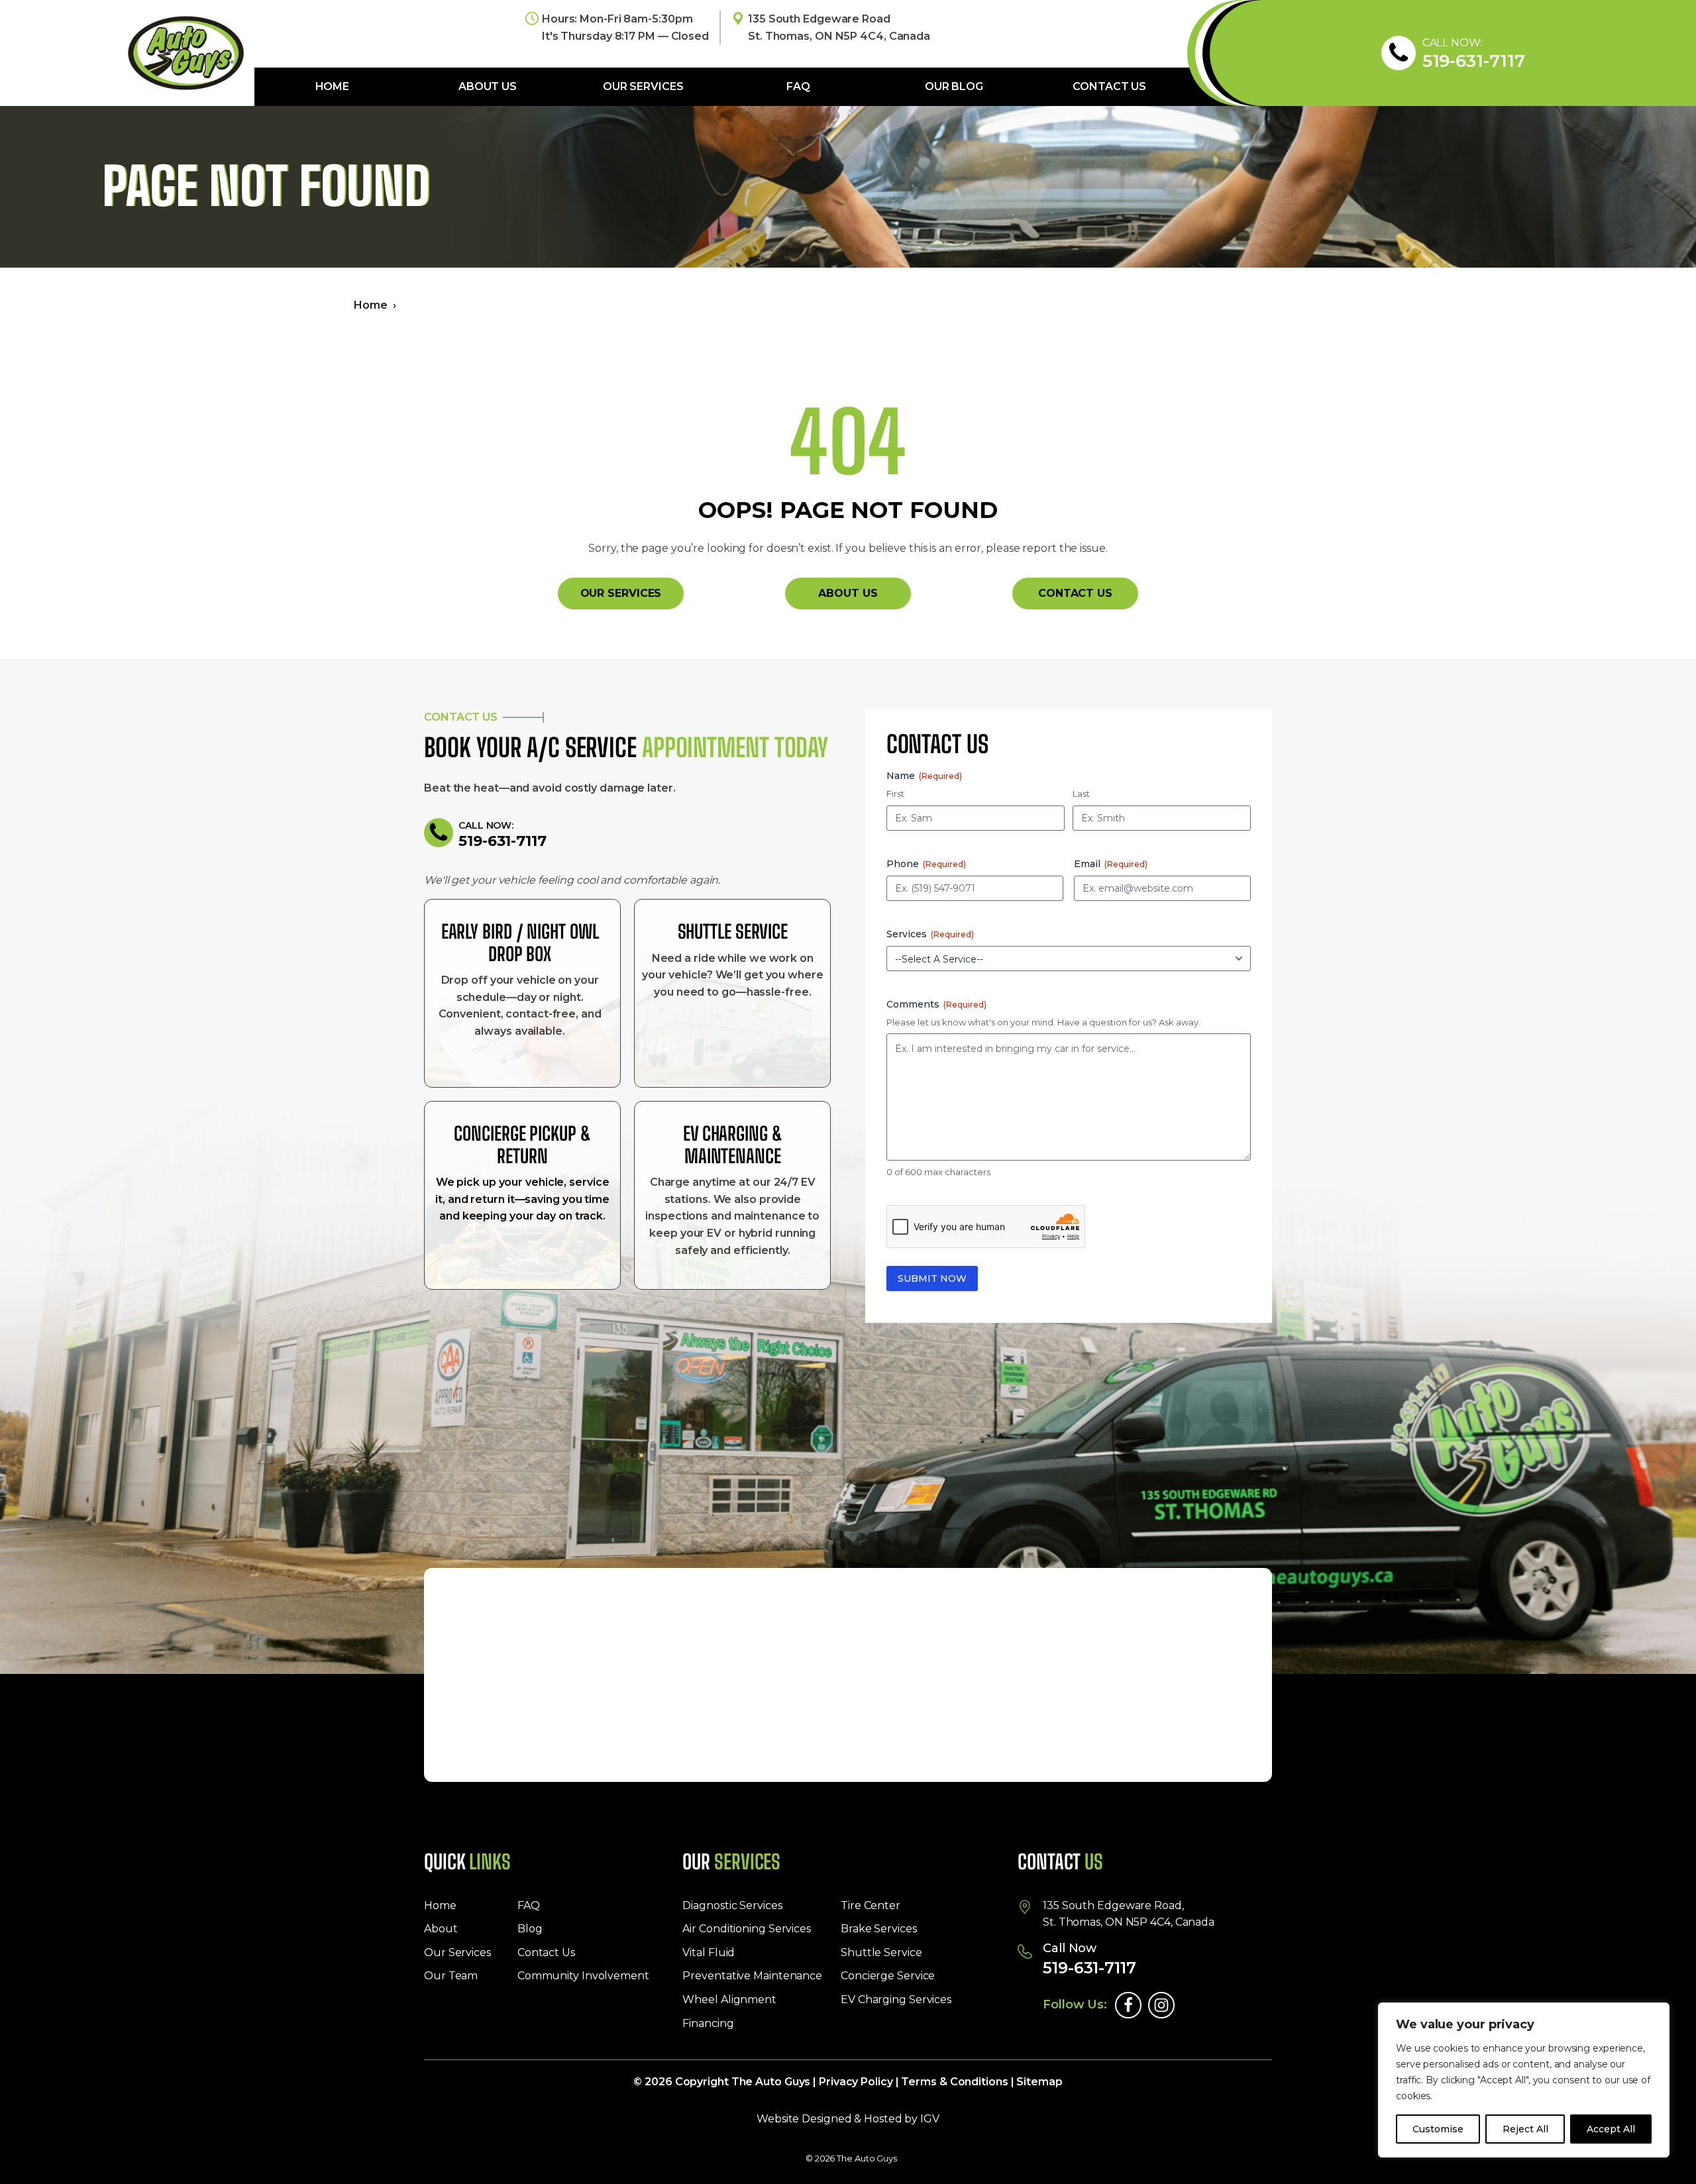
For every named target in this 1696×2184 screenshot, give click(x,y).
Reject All (1525, 2129)
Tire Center (871, 1905)
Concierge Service (888, 1976)
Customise (1438, 2129)
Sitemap (1039, 2082)
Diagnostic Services (732, 1905)
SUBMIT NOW (932, 1278)
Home (333, 86)
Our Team (451, 1976)
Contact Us (1109, 86)
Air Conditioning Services (747, 1929)
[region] (1524, 2080)
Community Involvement (583, 1976)
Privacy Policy (856, 2082)
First (895, 794)
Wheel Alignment (729, 2000)
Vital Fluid (709, 1952)
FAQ (798, 86)
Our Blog (954, 86)
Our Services (643, 86)
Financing (708, 2023)
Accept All (1611, 2129)
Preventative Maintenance (752, 1976)
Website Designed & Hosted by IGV (848, 2119)
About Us (488, 86)
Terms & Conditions (954, 2082)
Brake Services (879, 1929)
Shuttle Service (881, 1952)
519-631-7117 (1474, 61)
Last (1081, 794)
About (441, 1929)
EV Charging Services (896, 2000)
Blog (530, 1929)
